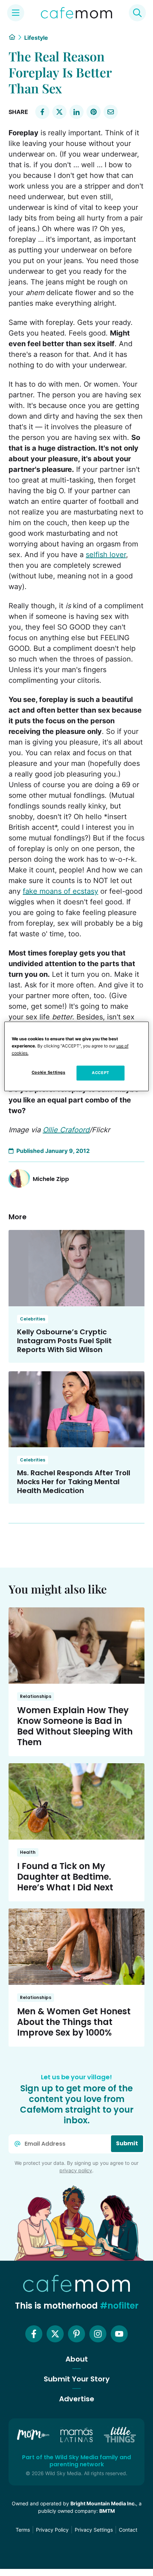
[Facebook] (34, 2334)
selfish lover (106, 555)
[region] (77, 1056)
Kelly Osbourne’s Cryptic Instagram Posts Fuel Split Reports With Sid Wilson (64, 1341)
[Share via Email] (111, 112)
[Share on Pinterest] (94, 112)
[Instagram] (98, 2334)
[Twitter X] (55, 2334)
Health (28, 1852)
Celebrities (33, 1319)
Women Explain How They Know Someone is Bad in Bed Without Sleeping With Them (75, 1726)
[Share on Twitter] (59, 112)
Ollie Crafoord (66, 1130)
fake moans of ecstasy (60, 891)
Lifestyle (36, 38)
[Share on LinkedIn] (76, 112)
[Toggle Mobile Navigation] (16, 13)
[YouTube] (119, 2334)
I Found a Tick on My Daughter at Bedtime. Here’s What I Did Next (65, 1877)
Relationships (36, 1696)
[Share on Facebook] (42, 112)
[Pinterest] (76, 2334)
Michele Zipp (51, 1179)
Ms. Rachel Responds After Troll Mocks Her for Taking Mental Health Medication (74, 1482)
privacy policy (76, 2170)
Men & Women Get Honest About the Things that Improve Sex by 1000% (74, 2022)
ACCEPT (100, 1073)
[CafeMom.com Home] (76, 13)
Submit (127, 2143)
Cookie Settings (49, 1072)
